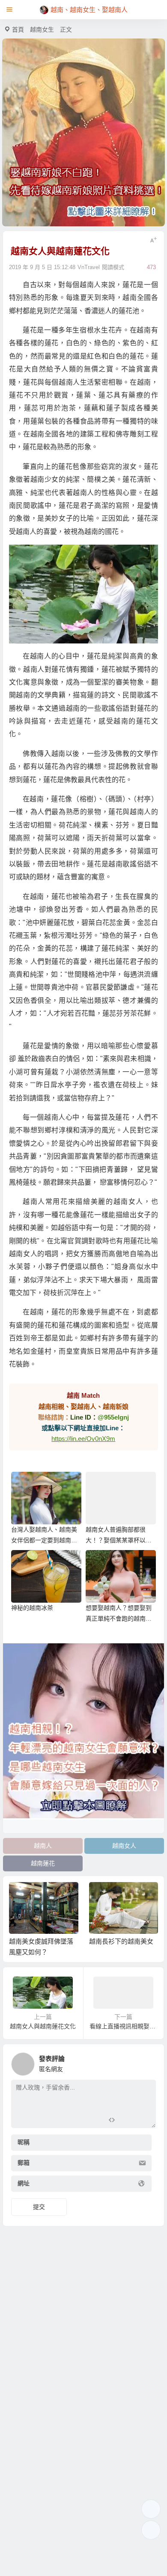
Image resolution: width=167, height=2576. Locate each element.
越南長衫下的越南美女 (121, 1941)
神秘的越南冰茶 (32, 1608)
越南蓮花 (43, 1863)
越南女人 (124, 1846)
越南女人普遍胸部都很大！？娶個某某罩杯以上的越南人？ (119, 1540)
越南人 (43, 1846)
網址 (24, 2184)
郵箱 (24, 2163)
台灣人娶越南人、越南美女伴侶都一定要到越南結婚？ (44, 1540)
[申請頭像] (147, 2062)
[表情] (127, 2121)
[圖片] (142, 2121)
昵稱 (24, 2143)
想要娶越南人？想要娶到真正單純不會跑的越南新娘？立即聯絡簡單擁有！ (119, 1619)
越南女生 (42, 30)
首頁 (18, 30)
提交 (39, 2207)
